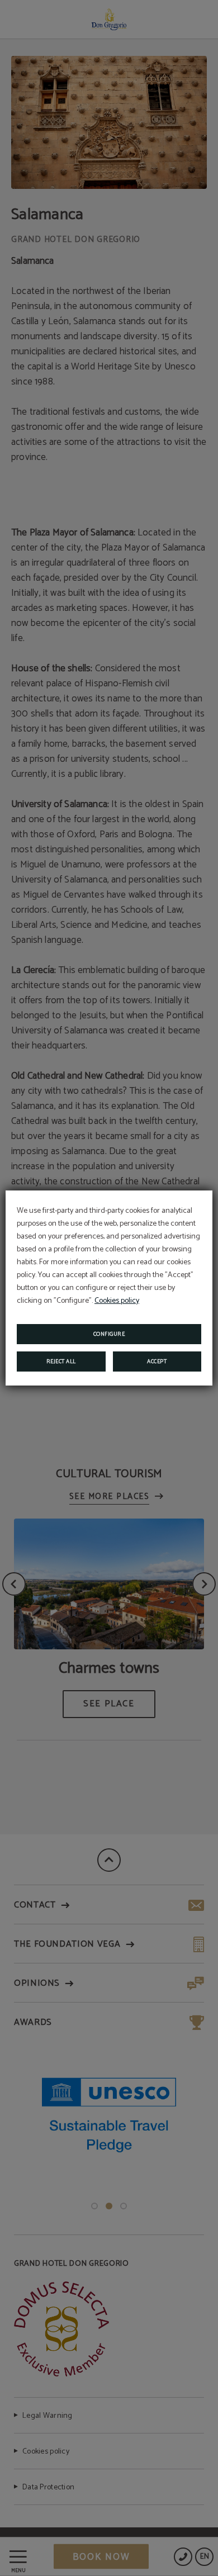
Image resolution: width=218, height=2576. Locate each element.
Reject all (61, 1361)
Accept (157, 1361)
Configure (109, 1334)
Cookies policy (117, 1301)
